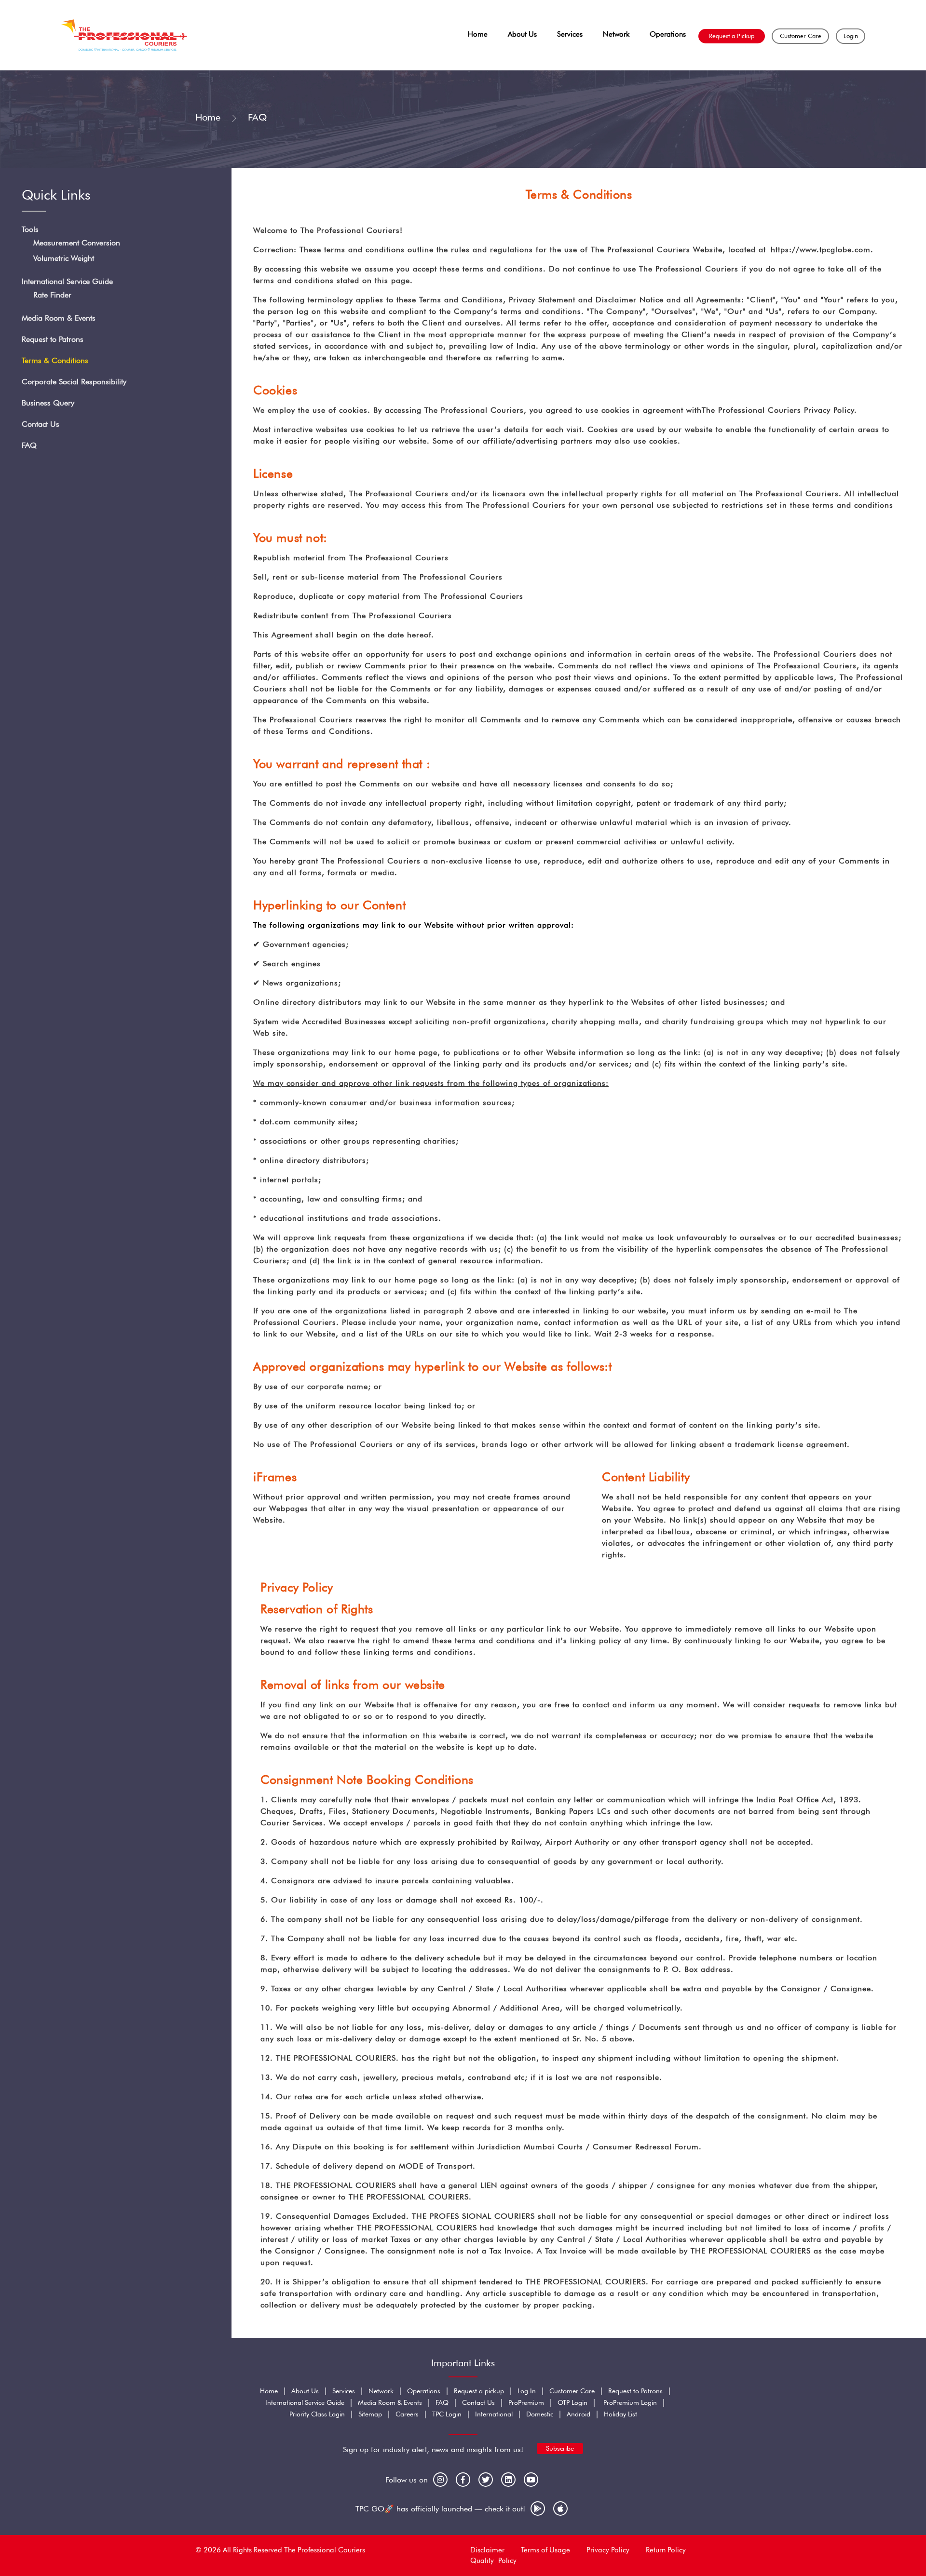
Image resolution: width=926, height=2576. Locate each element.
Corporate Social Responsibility (74, 382)
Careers (407, 2414)
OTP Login (572, 2402)
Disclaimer (487, 2550)
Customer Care (801, 36)
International (494, 2414)
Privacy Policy (608, 2550)
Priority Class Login (317, 2414)
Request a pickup (479, 2391)
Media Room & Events (59, 318)
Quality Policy (493, 2561)
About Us (522, 34)
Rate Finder (52, 295)
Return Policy (666, 2550)
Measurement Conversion (77, 243)
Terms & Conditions (55, 360)
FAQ (29, 445)
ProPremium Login (630, 2402)
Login (851, 36)
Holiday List (620, 2414)
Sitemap (370, 2414)
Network (616, 34)
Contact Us (41, 424)
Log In (527, 2391)
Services (570, 34)
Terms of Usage (545, 2550)
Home (478, 34)
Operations (668, 34)
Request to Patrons (53, 339)
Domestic (540, 2414)
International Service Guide (67, 281)
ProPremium (526, 2402)
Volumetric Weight (64, 258)
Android (579, 2414)
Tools (30, 229)
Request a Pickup (732, 36)
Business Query (48, 403)
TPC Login (447, 2414)
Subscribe (560, 2448)
